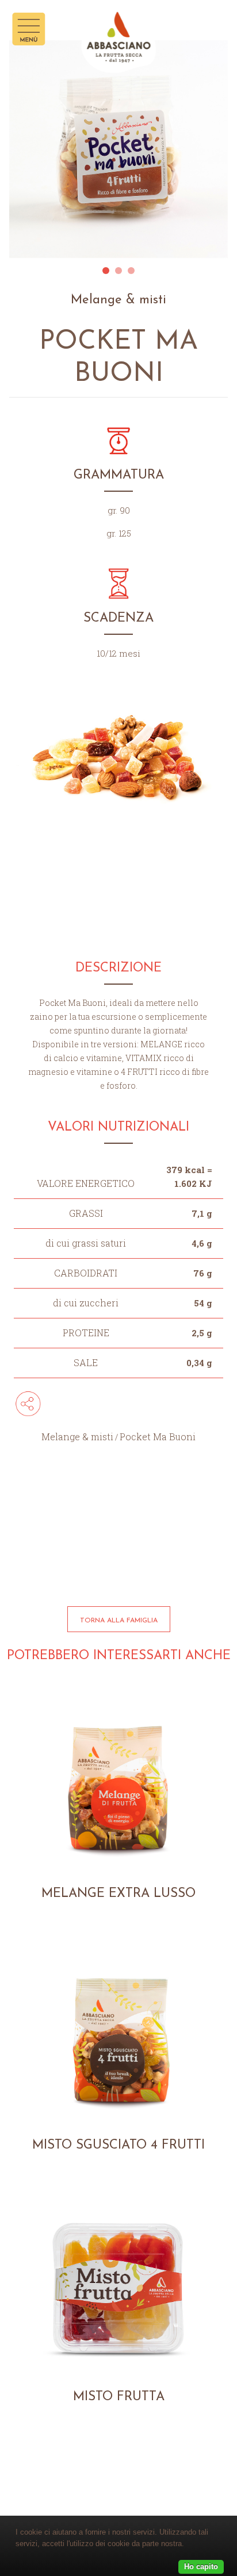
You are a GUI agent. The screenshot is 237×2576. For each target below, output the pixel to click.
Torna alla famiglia (119, 1621)
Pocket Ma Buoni (158, 1437)
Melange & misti (77, 1437)
